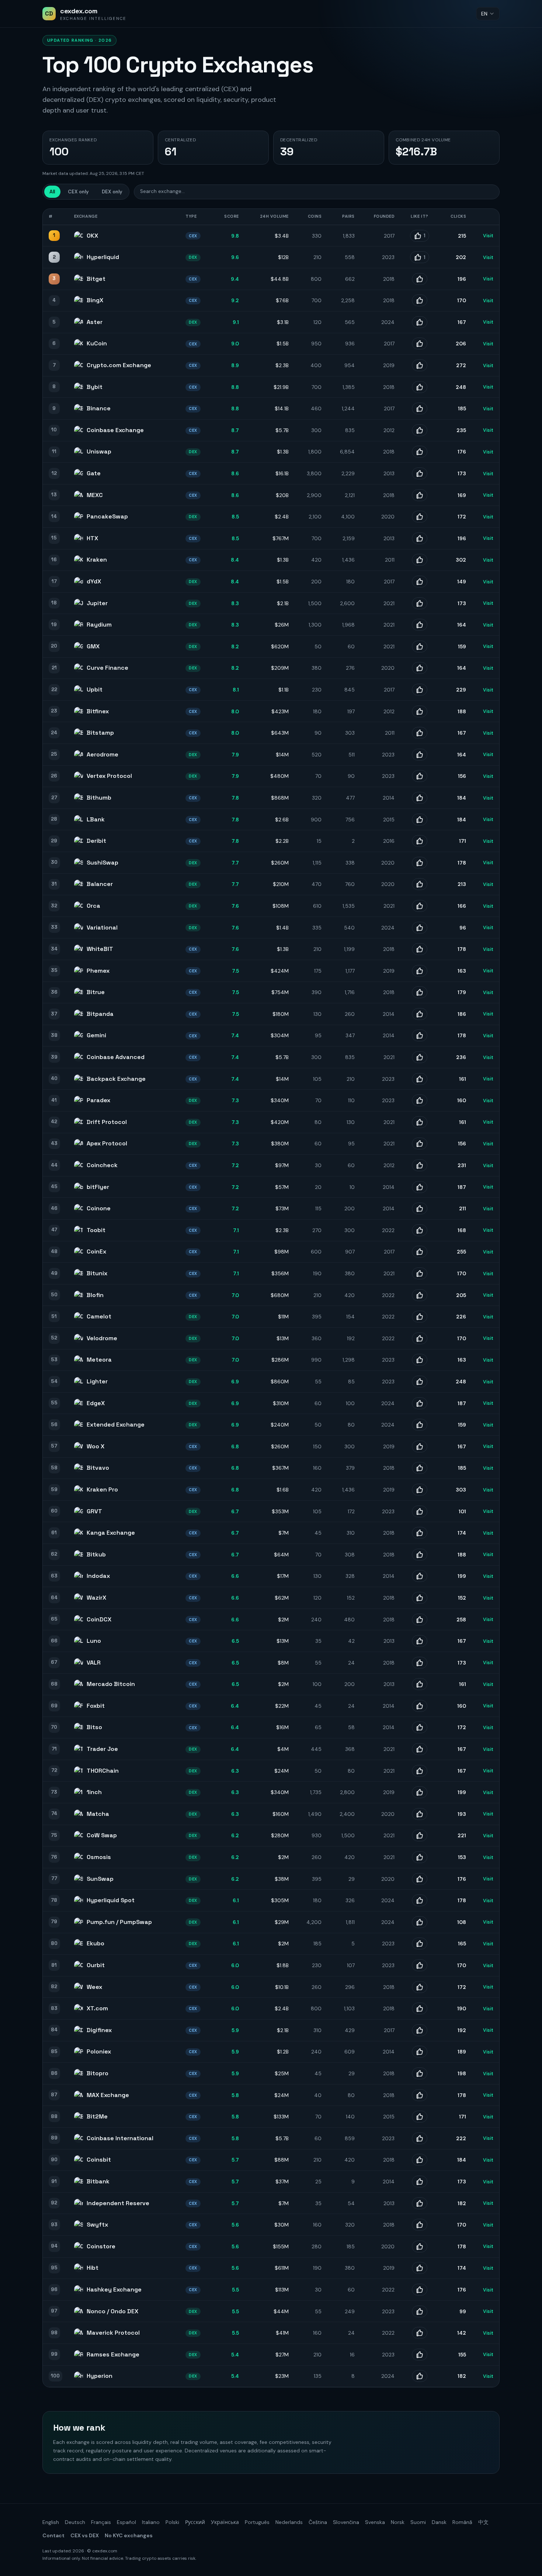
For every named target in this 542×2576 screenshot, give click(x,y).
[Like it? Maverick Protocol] (420, 2333)
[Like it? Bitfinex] (420, 711)
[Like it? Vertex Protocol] (420, 776)
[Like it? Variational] (420, 928)
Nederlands (289, 2522)
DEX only (112, 192)
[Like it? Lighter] (420, 1382)
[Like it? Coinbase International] (420, 2138)
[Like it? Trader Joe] (420, 1749)
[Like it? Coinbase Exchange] (420, 430)
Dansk (439, 2522)
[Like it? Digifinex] (420, 2030)
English (51, 2522)
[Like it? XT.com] (420, 2008)
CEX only (78, 192)
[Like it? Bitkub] (420, 1555)
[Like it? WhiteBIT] (420, 949)
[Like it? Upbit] (420, 690)
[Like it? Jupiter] (420, 603)
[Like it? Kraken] (420, 560)
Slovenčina (346, 2522)
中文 (483, 2522)
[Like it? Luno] (420, 1641)
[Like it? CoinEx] (420, 1252)
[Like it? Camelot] (420, 1317)
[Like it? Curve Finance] (420, 668)
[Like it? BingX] (420, 300)
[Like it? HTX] (420, 538)
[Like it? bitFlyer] (420, 1187)
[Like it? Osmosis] (420, 1857)
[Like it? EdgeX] (420, 1403)
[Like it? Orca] (420, 906)
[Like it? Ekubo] (420, 1944)
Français (101, 2522)
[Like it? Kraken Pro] (420, 1490)
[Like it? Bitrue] (420, 992)
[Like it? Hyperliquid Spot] (420, 1900)
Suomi (418, 2522)
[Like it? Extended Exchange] (420, 1425)
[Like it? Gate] (420, 473)
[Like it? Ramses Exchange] (420, 2355)
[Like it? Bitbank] (420, 2182)
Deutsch (75, 2522)
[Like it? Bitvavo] (420, 1468)
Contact (53, 2535)
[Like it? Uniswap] (420, 452)
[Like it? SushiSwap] (420, 863)
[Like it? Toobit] (420, 1230)
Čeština (318, 2522)
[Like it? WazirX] (420, 1598)
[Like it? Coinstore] (420, 2246)
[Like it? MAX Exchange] (420, 2095)
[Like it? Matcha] (420, 1814)
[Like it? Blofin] (420, 1295)
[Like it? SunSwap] (420, 1879)
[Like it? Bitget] (420, 279)
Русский (195, 2522)
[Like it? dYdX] (420, 582)
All (52, 192)
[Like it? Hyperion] (420, 2376)
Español (126, 2522)
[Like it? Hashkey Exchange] (420, 2290)
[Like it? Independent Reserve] (420, 2203)
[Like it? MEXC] (420, 495)
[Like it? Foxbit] (420, 1706)
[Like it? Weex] (420, 1987)
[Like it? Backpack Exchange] (420, 1079)
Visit (488, 236)
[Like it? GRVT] (420, 1511)
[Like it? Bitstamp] (420, 733)
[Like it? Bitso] (420, 1727)
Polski (172, 2522)
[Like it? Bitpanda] (420, 1014)
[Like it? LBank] (420, 820)
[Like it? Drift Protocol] (420, 1122)
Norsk (398, 2522)
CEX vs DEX (85, 2535)
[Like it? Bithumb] (420, 798)
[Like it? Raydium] (420, 625)
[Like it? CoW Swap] (420, 1835)
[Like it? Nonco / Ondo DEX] (420, 2311)
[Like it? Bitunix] (420, 1273)
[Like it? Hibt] (420, 2268)
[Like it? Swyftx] (420, 2225)
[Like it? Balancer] (420, 884)
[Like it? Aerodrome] (420, 755)
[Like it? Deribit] (420, 841)
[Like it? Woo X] (420, 1446)
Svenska (375, 2522)
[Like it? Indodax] (420, 1576)
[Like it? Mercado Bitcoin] (420, 1684)
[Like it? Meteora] (420, 1360)
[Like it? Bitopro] (420, 2073)
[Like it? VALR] (420, 1663)
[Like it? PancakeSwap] (420, 517)
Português (257, 2522)
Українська (225, 2522)
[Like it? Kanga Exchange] (420, 1533)
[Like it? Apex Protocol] (420, 1144)
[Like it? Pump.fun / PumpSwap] (420, 1922)
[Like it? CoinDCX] (420, 1620)
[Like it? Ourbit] (420, 1965)
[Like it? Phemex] (420, 971)
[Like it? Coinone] (420, 1208)
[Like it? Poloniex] (420, 2052)
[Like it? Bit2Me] (420, 2117)
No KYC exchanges (129, 2535)
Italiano (151, 2522)
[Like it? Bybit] (420, 387)
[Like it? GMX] (420, 646)
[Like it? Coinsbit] (420, 2160)
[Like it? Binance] (420, 408)
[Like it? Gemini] (420, 1035)
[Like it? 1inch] (420, 1792)
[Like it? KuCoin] (420, 344)
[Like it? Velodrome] (420, 1338)
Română (462, 2522)
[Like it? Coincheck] (420, 1165)
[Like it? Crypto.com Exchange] (420, 365)
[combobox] (488, 14)
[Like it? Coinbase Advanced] (420, 1057)
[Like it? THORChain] (420, 1771)
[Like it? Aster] (420, 322)
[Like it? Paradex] (420, 1100)
